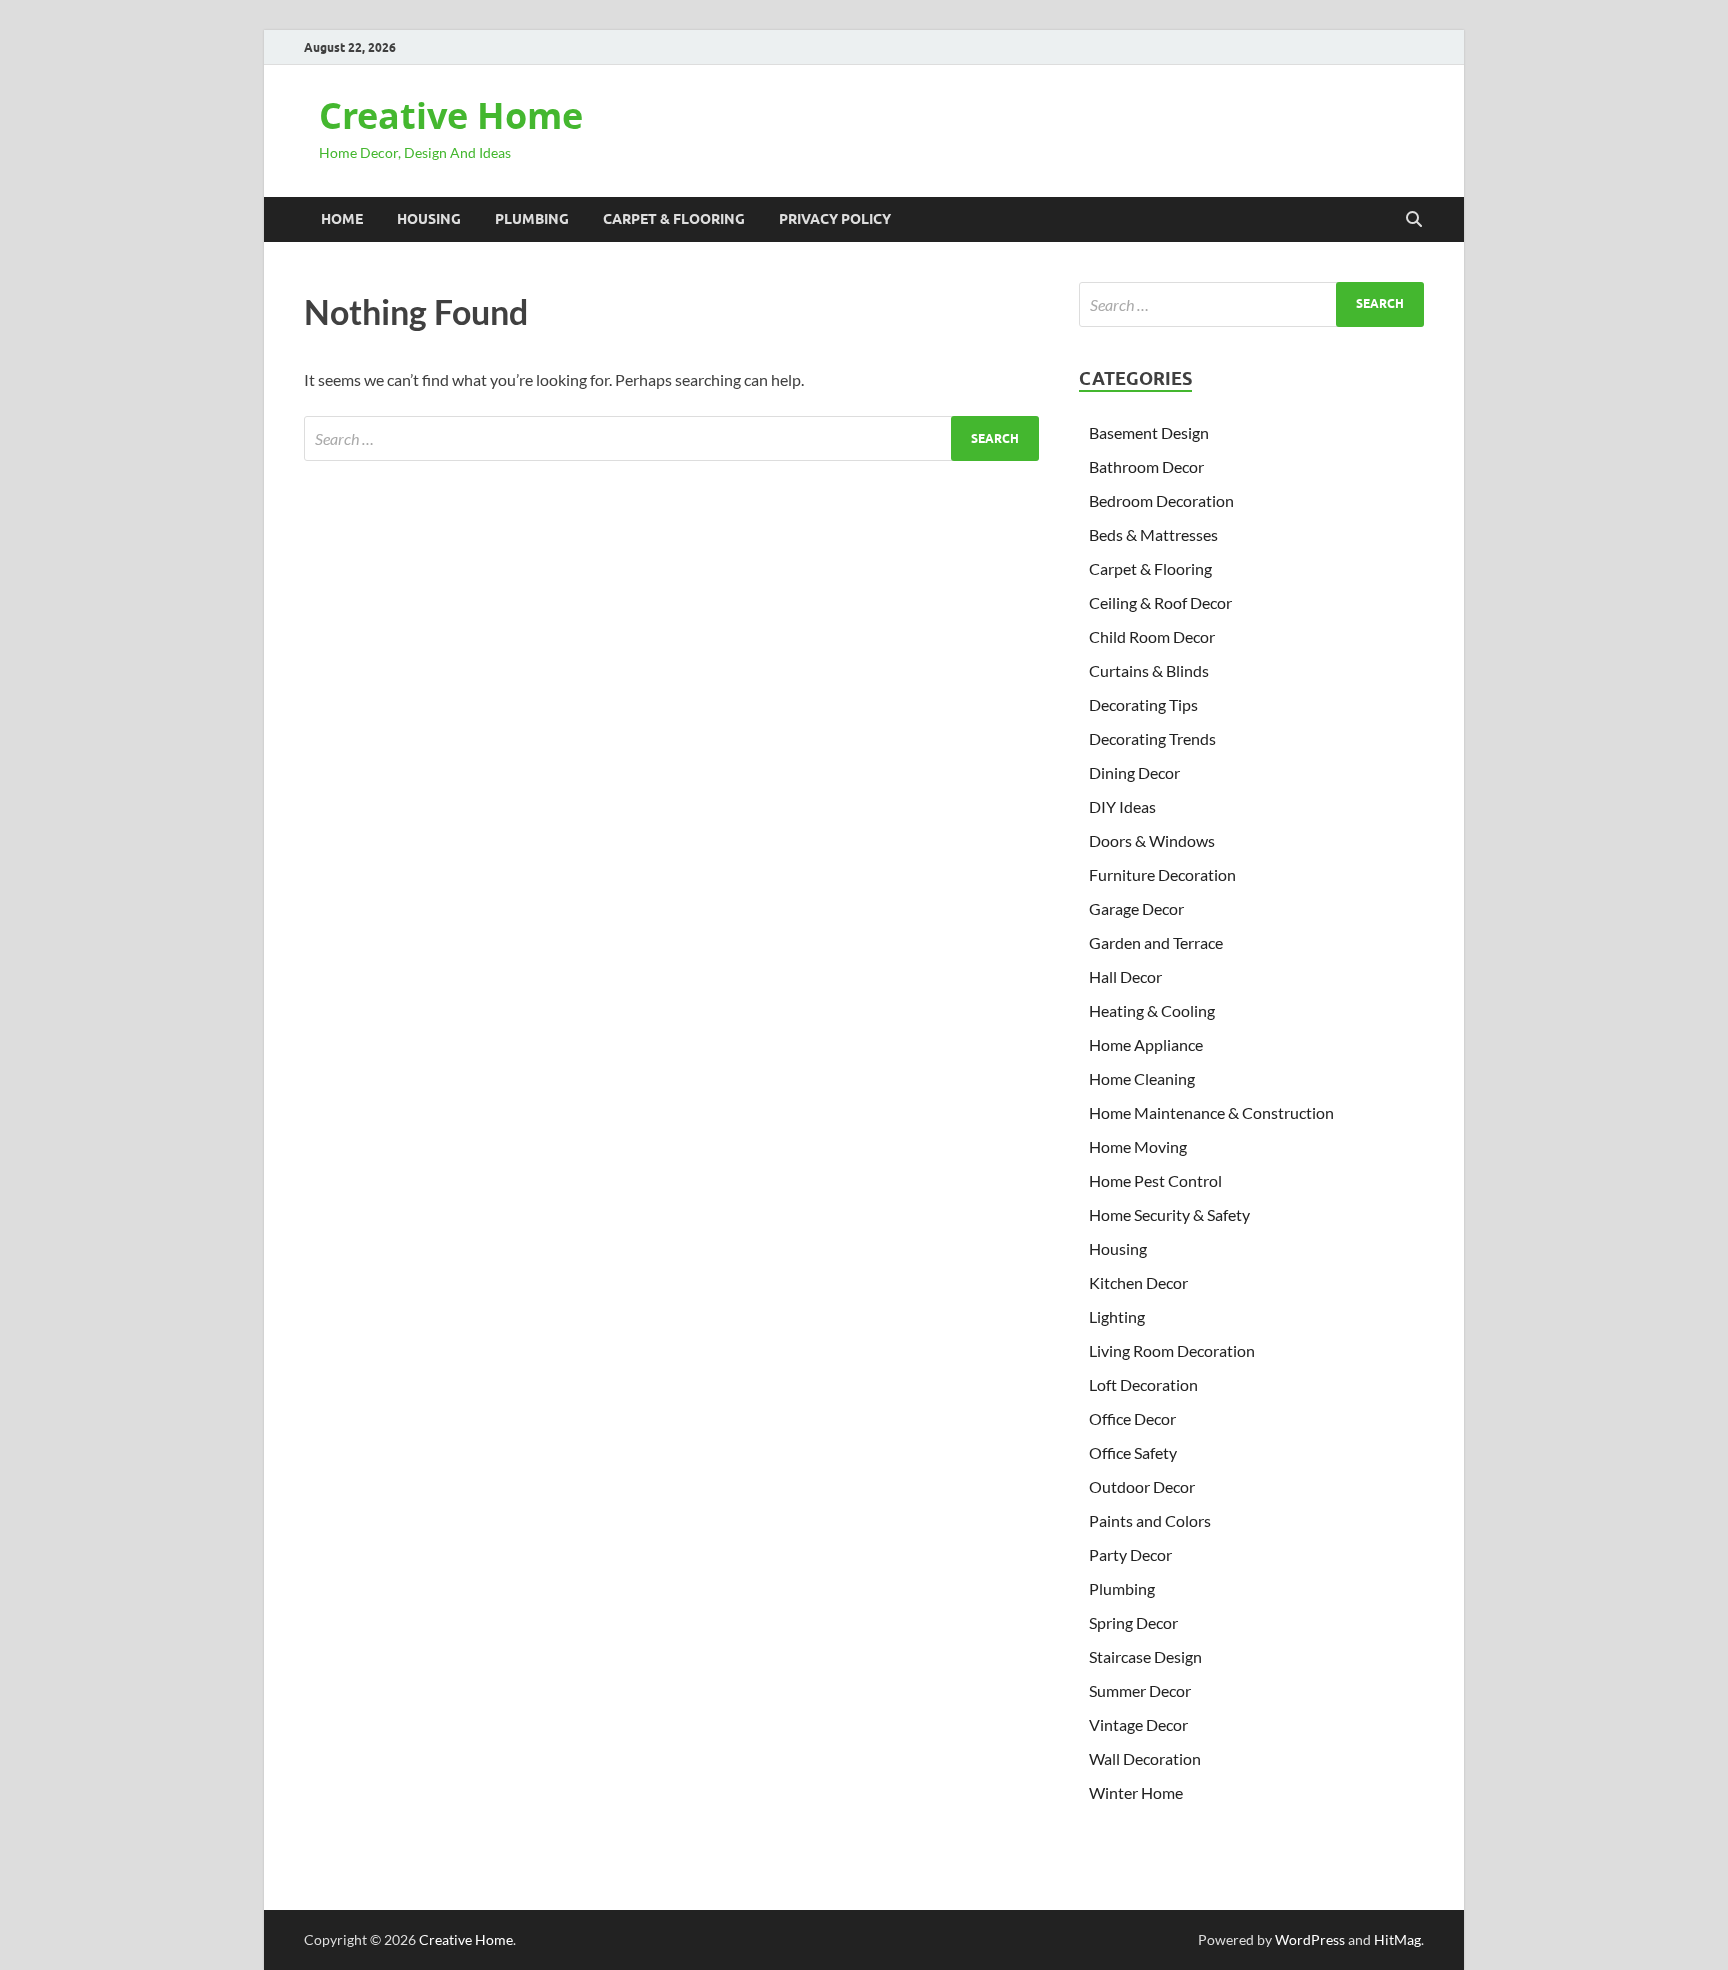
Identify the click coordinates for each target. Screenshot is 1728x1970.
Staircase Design (1145, 1656)
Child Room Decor (1152, 636)
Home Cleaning (1142, 1078)
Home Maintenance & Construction (1211, 1112)
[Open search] (1414, 220)
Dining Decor (1134, 772)
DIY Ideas (1122, 806)
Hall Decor (1125, 976)
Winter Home (1136, 1792)
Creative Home (451, 115)
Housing (429, 219)
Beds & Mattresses (1153, 534)
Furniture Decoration (1162, 874)
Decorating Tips (1143, 704)
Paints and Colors (1150, 1520)
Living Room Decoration (1172, 1350)
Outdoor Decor (1142, 1486)
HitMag (1397, 1939)
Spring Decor (1133, 1622)
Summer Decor (1140, 1690)
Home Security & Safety (1169, 1214)
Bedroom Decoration (1161, 500)
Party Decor (1130, 1554)
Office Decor (1132, 1418)
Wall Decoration (1145, 1758)
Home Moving (1138, 1146)
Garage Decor (1136, 908)
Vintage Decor (1138, 1724)
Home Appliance (1146, 1044)
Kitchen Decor (1138, 1282)
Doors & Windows (1152, 840)
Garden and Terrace (1156, 942)
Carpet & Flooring (674, 219)
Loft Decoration (1143, 1384)
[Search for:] (671, 438)
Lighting (1117, 1316)
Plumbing (532, 219)
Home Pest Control (1155, 1180)
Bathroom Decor (1146, 466)
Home (342, 219)
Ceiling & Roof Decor (1160, 602)
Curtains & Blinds (1149, 670)
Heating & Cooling (1152, 1010)
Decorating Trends (1152, 738)
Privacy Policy (835, 219)
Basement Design (1149, 432)
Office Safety (1133, 1452)
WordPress (1310, 1939)
